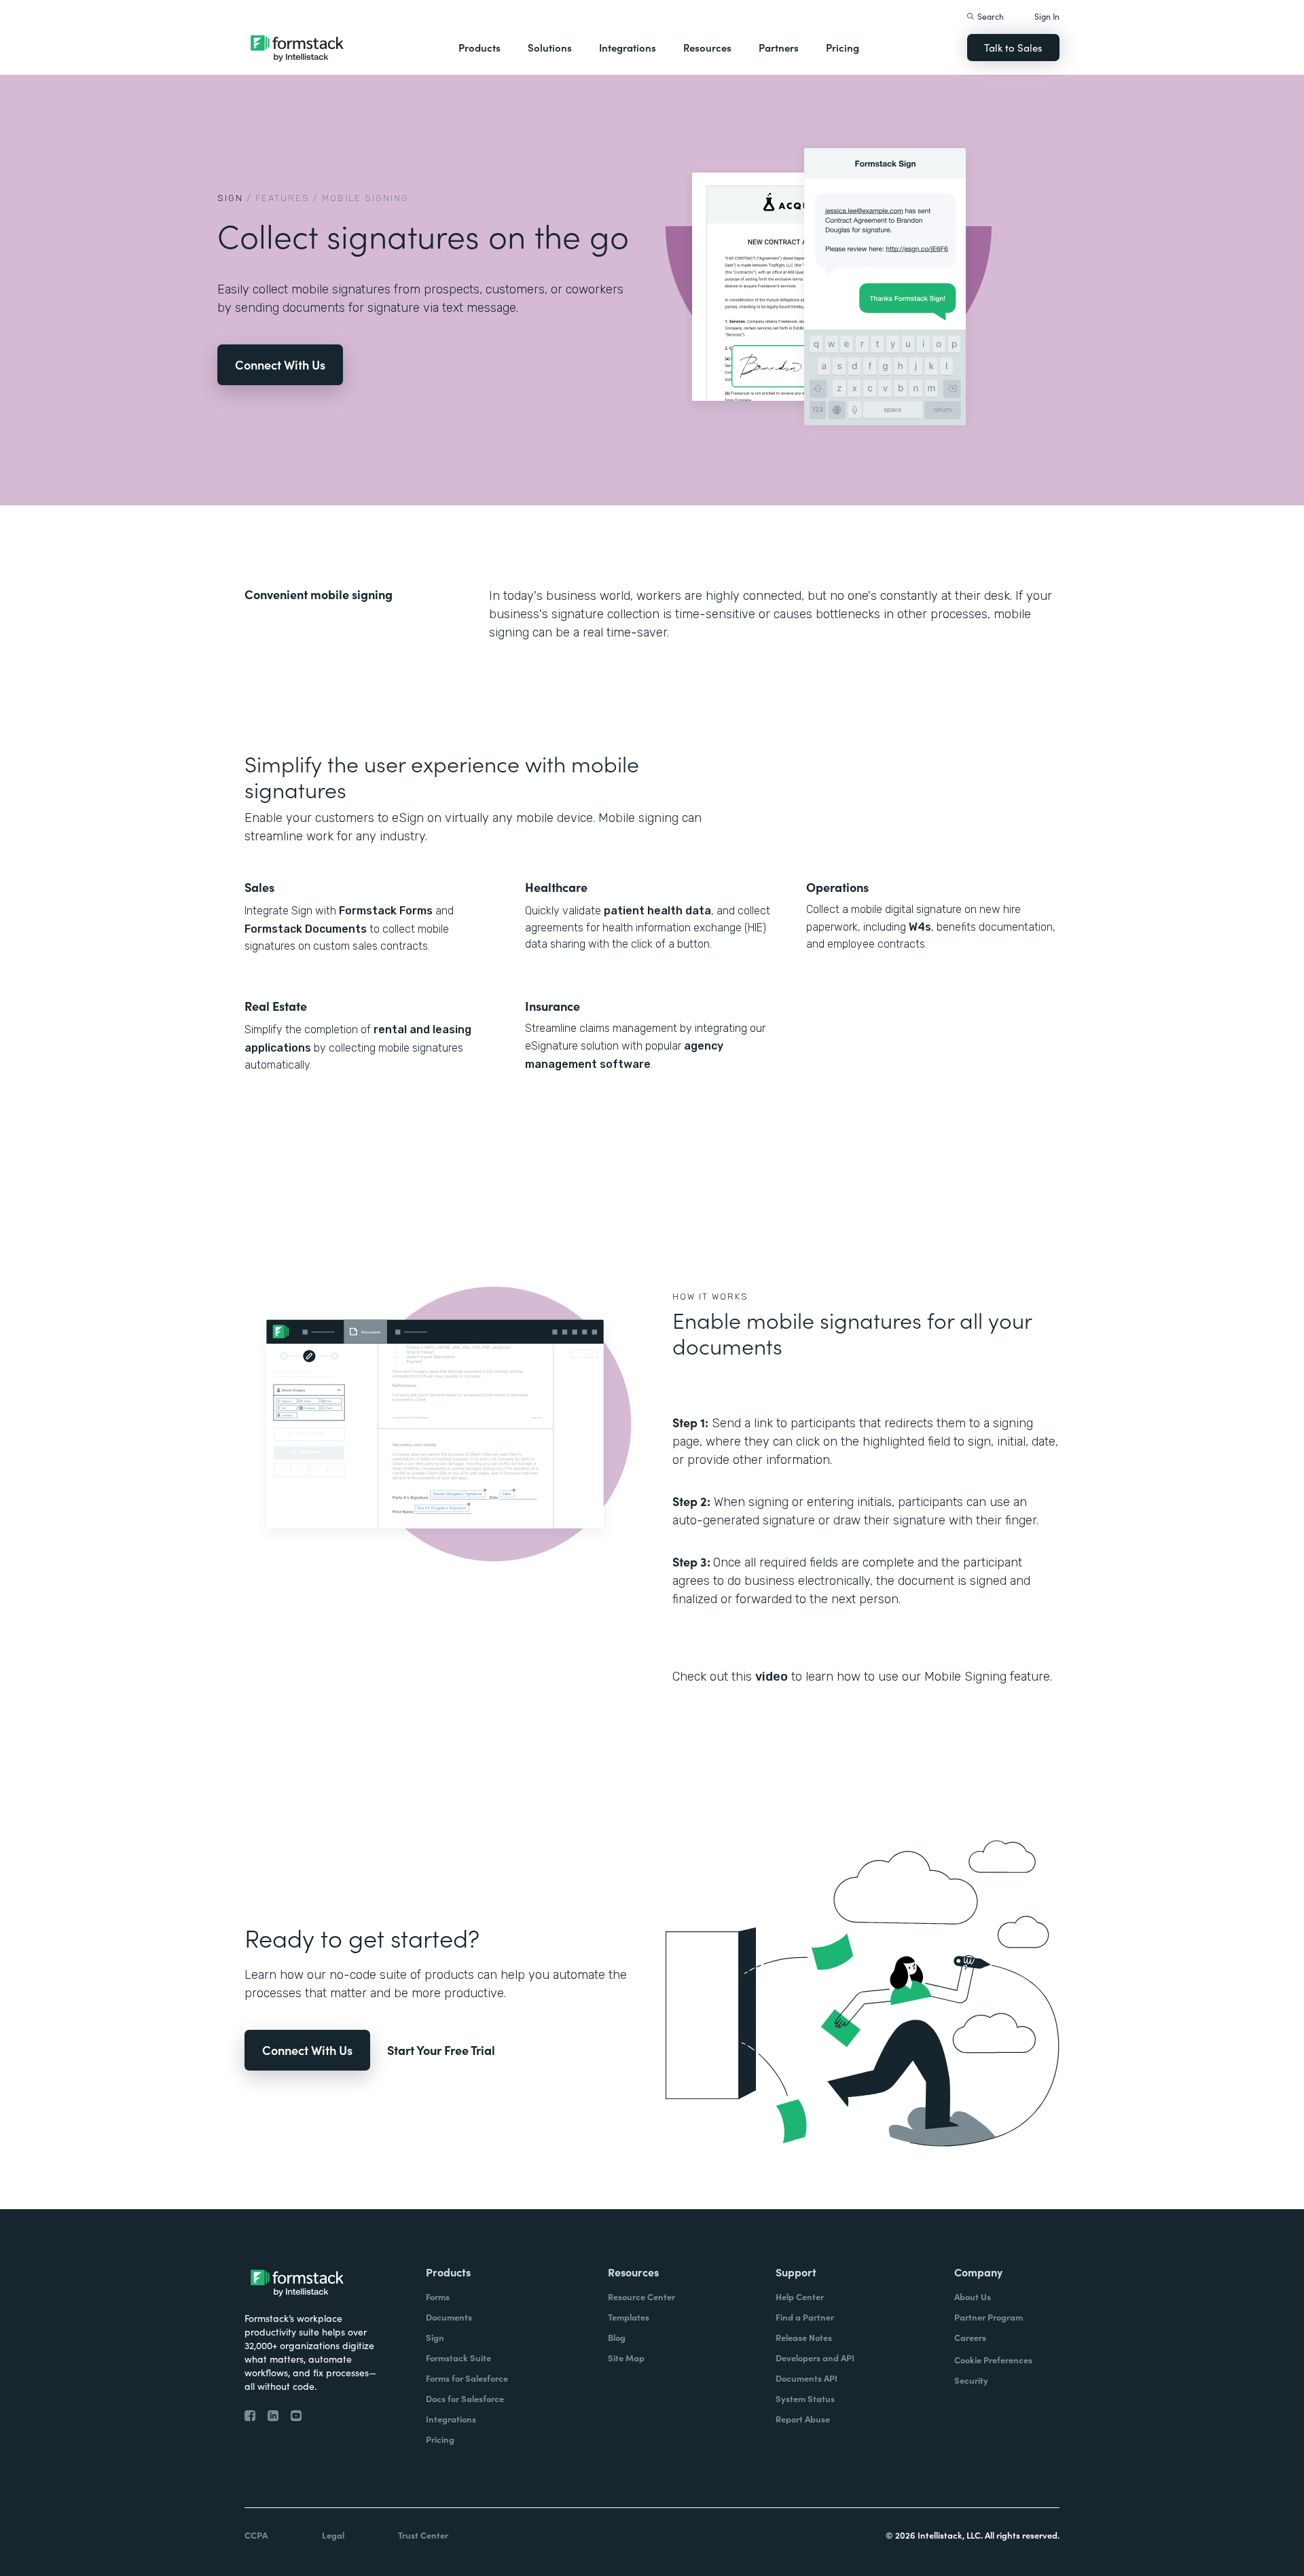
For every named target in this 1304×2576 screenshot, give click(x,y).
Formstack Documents (306, 929)
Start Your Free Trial (441, 2050)
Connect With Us (280, 364)
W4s (920, 927)
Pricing (843, 47)
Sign (230, 198)
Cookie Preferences (993, 2360)
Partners (779, 47)
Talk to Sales (1013, 47)
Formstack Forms (386, 911)
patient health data (657, 911)
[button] (479, 48)
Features (283, 198)
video (772, 1677)
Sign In (1047, 16)
